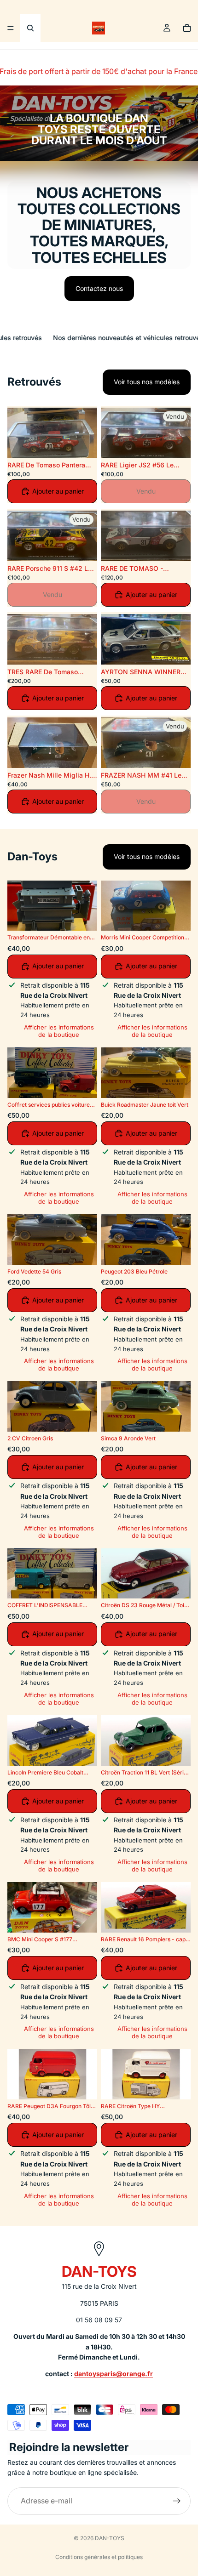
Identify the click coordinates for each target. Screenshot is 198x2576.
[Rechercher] (30, 28)
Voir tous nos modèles (147, 382)
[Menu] (11, 28)
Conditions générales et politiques (99, 2557)
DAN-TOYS (110, 2538)
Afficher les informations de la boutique (59, 1031)
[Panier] (187, 28)
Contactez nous (99, 288)
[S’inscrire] (177, 2501)
